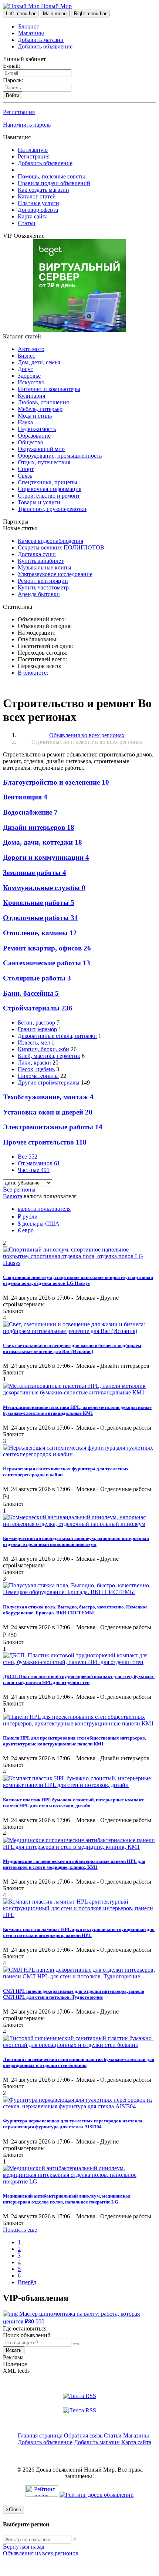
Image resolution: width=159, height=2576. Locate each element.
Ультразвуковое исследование (55, 574)
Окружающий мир (41, 449)
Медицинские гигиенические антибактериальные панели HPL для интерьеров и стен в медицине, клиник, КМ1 (74, 1864)
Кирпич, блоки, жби (43, 1049)
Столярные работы (37, 978)
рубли (28, 1217)
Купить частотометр (43, 587)
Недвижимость (37, 429)
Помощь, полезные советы (51, 176)
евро (26, 1230)
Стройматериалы (38, 1008)
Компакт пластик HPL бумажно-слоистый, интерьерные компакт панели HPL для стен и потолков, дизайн (73, 1803)
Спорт (26, 469)
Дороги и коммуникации (46, 857)
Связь (25, 476)
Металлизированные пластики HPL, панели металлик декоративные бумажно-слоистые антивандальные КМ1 (77, 1410)
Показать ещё (20, 2230)
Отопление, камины (40, 933)
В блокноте (32, 673)
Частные (34, 1170)
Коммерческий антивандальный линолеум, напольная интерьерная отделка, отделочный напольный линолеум (76, 1541)
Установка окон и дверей (48, 1112)
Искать (14, 2350)
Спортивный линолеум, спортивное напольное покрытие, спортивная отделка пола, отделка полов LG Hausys (78, 1280)
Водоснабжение (30, 812)
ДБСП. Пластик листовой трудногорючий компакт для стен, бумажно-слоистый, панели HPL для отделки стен (79, 1679)
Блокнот (29, 26)
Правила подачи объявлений (54, 183)
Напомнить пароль (27, 125)
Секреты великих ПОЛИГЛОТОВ (61, 547)
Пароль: (13, 80)
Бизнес (26, 356)
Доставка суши (37, 554)
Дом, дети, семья (39, 362)
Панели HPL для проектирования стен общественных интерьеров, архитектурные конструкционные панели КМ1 (75, 1741)
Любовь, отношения (43, 402)
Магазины (31, 33)
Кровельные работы (39, 903)
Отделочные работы (40, 918)
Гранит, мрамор (37, 1029)
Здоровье (29, 376)
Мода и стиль (35, 416)
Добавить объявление (45, 46)
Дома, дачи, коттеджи (43, 842)
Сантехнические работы (47, 963)
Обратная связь (83, 2435)
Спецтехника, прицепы (48, 482)
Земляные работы (35, 873)
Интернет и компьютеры (49, 389)
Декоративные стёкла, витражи (57, 1036)
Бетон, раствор (36, 1023)
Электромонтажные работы (53, 1127)
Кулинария (31, 396)
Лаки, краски (34, 1063)
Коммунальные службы (44, 888)
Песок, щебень (36, 1069)
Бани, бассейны (31, 993)
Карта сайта (33, 216)
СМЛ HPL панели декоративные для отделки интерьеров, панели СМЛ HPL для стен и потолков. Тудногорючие (74, 1994)
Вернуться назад (24, 2547)
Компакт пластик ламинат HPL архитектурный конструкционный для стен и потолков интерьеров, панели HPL (79, 1932)
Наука (25, 422)
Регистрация (19, 112)
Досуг (25, 369)
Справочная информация (50, 489)
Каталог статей (37, 196)
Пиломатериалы (38, 1076)
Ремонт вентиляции (43, 581)
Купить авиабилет (41, 561)
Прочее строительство (45, 1142)
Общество (31, 442)
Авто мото (31, 349)
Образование (34, 436)
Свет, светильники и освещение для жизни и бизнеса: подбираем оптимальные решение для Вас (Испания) (72, 1348)
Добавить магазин (41, 40)
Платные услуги (38, 203)
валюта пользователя (44, 1209)
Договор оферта (38, 210)
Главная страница (41, 2435)
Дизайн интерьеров (39, 827)
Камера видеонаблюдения (50, 541)
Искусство (31, 382)
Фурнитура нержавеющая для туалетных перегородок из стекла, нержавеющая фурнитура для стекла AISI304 (73, 2124)
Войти (13, 95)
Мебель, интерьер (40, 409)
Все (28, 1157)
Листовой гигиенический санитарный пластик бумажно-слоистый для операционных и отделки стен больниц (79, 2062)
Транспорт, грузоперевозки (52, 509)
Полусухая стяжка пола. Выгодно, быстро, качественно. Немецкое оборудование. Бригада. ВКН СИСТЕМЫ (75, 1610)
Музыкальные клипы (45, 567)
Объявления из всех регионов (41, 2553)
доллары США (39, 1224)
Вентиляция (25, 797)
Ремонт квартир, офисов (47, 948)
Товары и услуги (39, 502)
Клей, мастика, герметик (49, 1056)
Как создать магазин (43, 190)
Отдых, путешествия (44, 462)
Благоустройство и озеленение (56, 782)
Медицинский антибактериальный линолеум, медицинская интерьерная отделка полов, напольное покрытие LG (67, 2199)
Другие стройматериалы (49, 1082)
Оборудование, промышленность (60, 456)
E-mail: (11, 66)
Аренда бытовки (39, 594)
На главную (33, 150)
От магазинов (39, 1163)
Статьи (27, 223)
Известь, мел (34, 1043)
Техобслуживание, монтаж (48, 1097)
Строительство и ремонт (49, 496)
